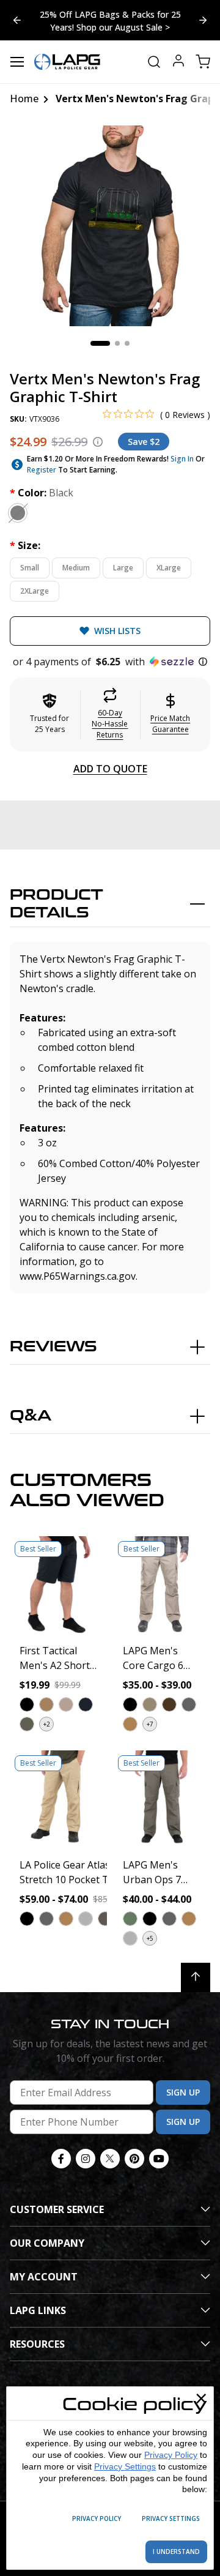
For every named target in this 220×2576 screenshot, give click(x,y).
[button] (110, 662)
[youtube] (159, 2159)
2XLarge (35, 591)
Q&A (31, 1416)
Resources (37, 2344)
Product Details (57, 904)
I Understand (176, 2552)
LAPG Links (38, 2310)
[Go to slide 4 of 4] (203, 20)
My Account (44, 2277)
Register (42, 470)
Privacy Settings (125, 2466)
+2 (47, 1724)
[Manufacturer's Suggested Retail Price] (98, 442)
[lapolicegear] (67, 62)
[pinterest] (134, 2159)
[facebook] (61, 2159)
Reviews (53, 1347)
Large (123, 568)
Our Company (47, 2243)
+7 (150, 1724)
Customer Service (57, 2209)
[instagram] (86, 2159)
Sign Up (183, 2092)
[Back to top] (196, 1977)
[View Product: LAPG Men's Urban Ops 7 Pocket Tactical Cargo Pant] (162, 1799)
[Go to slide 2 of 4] (17, 20)
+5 (150, 1938)
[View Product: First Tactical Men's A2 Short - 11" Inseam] (58, 1585)
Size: (25, 545)
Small (30, 568)
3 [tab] (127, 343)
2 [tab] (117, 343)
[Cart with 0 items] (203, 62)
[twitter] (110, 2159)
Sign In (182, 459)
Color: (42, 493)
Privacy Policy (171, 2455)
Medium (76, 568)
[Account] (178, 62)
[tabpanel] (110, 226)
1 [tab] (100, 343)
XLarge (169, 568)
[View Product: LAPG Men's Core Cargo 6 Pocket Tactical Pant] (162, 1585)
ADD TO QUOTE (110, 769)
